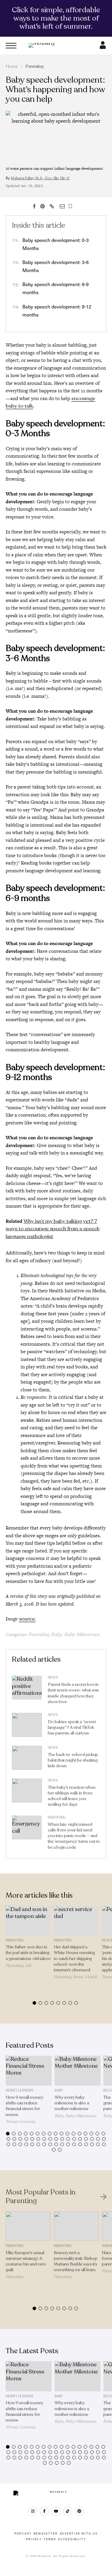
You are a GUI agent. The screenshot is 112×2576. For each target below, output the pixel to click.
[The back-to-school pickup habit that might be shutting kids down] (27, 1759)
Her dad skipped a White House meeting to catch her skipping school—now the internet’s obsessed (74, 1958)
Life (28, 1965)
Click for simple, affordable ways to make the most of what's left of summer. (56, 18)
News (53, 1678)
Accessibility (72, 2539)
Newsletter (46, 2534)
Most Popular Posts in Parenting (41, 2197)
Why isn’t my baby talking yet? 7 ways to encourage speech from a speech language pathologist (53, 1229)
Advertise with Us (79, 2534)
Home (12, 66)
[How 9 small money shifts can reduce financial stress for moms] (29, 2071)
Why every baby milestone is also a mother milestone (72, 2103)
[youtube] (56, 2511)
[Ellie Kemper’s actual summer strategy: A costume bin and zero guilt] (28, 2226)
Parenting (34, 66)
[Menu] (11, 46)
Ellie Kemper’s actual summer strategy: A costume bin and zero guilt (26, 2261)
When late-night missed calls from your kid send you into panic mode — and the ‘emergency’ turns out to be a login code (74, 1836)
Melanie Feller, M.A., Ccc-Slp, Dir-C (40, 178)
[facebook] (44, 2511)
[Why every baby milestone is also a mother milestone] (78, 2071)
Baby (56, 1634)
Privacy (34, 2539)
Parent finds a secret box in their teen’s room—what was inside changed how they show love (73, 1693)
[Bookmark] (70, 206)
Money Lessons (19, 2090)
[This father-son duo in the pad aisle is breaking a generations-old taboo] (28, 1921)
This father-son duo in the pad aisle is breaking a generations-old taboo (28, 1953)
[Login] (103, 47)
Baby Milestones (82, 1634)
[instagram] (33, 2511)
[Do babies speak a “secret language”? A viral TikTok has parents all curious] (27, 1726)
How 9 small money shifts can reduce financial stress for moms (24, 2106)
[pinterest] (79, 2511)
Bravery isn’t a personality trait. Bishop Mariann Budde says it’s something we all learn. (76, 2261)
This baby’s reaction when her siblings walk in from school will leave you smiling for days (72, 1796)
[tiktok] (68, 2511)
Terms (50, 2539)
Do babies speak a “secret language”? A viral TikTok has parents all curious (72, 1727)
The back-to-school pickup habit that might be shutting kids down (73, 1760)
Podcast (23, 2534)
